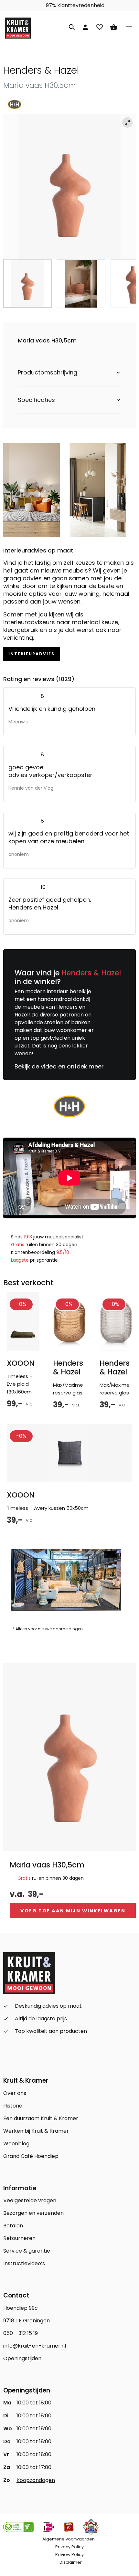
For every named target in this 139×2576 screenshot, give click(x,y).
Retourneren (19, 2238)
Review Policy (69, 2555)
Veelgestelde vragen (30, 2200)
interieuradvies (32, 654)
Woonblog (16, 2144)
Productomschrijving (48, 373)
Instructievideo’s (24, 2263)
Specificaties (36, 400)
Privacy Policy (69, 2547)
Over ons (15, 2093)
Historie (13, 2106)
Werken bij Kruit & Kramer (36, 2131)
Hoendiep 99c (21, 2308)
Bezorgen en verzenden (33, 2213)
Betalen (13, 2226)
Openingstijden (22, 2358)
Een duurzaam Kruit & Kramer (41, 2118)
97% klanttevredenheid (75, 5)
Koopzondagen (36, 2480)
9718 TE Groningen (27, 2321)
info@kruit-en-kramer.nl (35, 2346)
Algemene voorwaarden (69, 2539)
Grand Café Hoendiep (31, 2156)
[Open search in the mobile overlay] (72, 26)
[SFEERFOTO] (69, 187)
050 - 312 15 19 (21, 2333)
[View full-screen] (127, 122)
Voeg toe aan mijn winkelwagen (73, 1911)
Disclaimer (71, 2562)
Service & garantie (27, 2251)
